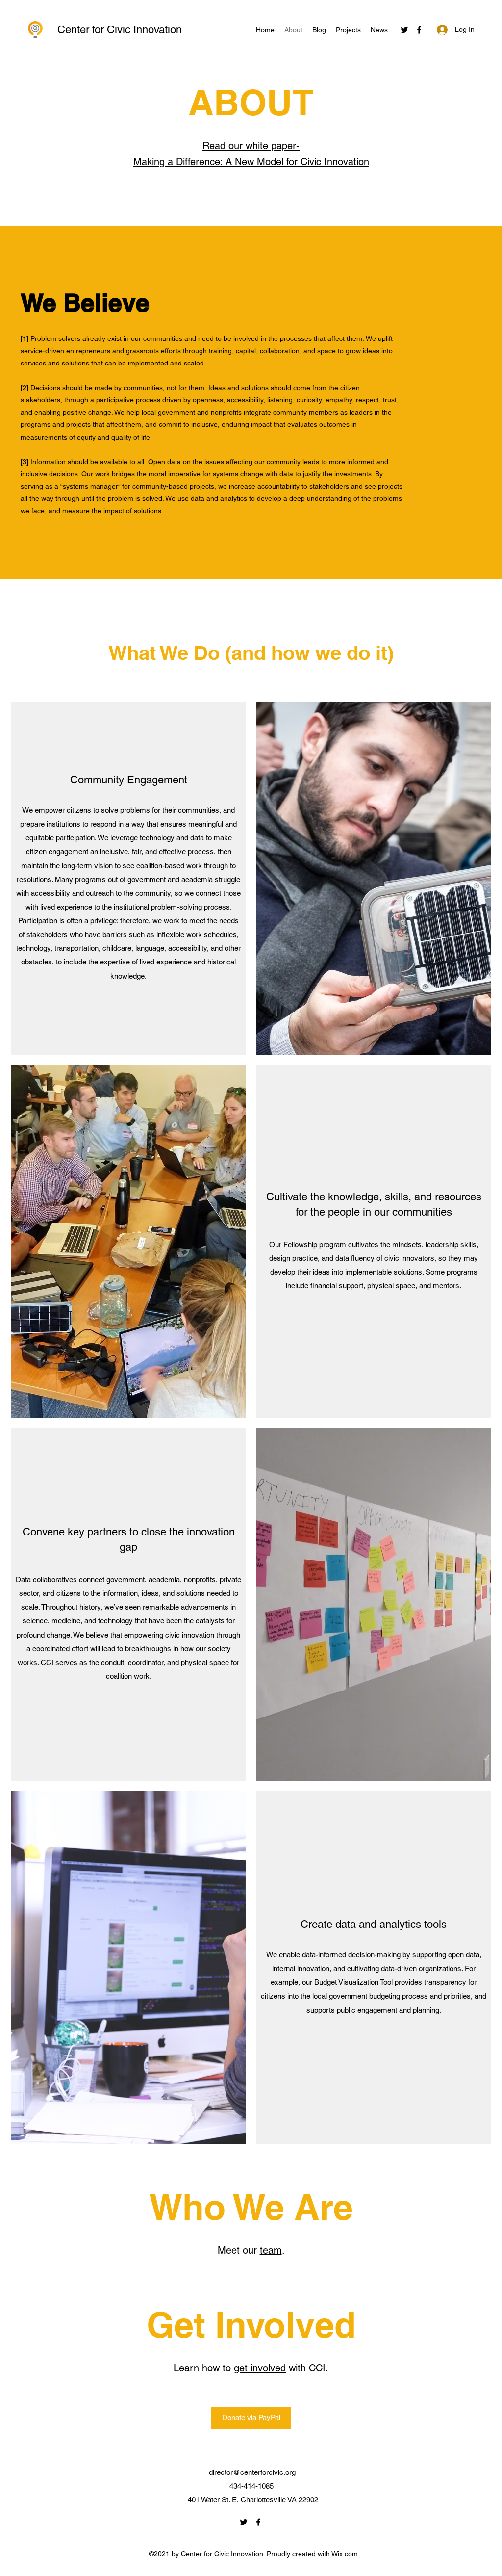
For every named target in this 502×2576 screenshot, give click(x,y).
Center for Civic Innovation (120, 30)
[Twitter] (404, 30)
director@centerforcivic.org (252, 2472)
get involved (260, 2368)
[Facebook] (419, 30)
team (271, 2250)
